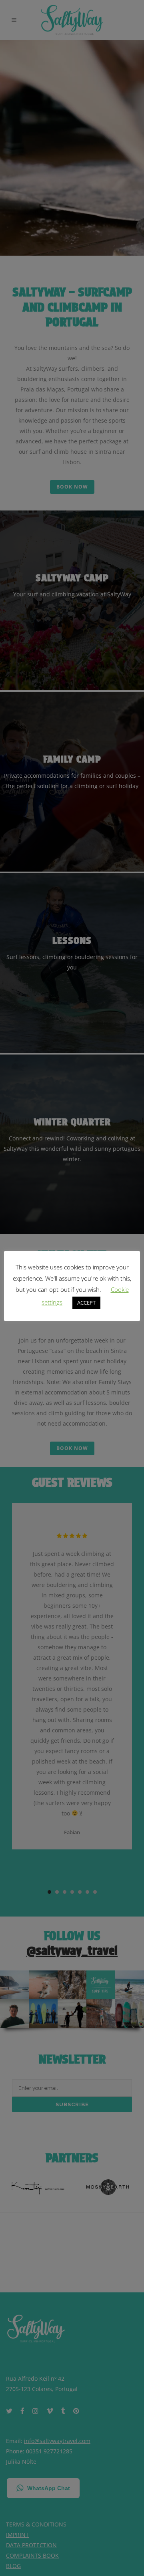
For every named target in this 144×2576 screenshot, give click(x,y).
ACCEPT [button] (86, 1303)
